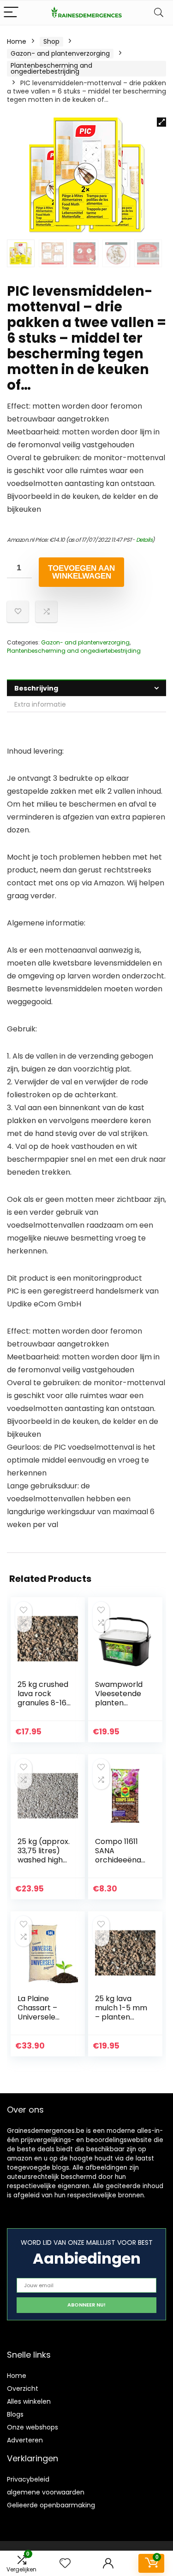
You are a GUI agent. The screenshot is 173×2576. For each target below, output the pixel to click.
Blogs (15, 2414)
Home (17, 41)
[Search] (159, 13)
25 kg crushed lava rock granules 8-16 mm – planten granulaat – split (43, 1707)
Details (144, 540)
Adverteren (25, 2440)
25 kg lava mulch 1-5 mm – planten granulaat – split (121, 2017)
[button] (161, 122)
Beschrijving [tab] (36, 688)
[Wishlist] (65, 2563)
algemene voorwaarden (46, 2492)
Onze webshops (33, 2427)
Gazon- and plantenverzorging (60, 53)
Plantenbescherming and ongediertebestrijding (51, 68)
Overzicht (23, 2389)
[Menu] (11, 13)
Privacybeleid (28, 2479)
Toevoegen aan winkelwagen (81, 572)
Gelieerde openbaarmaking (51, 2505)
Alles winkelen (29, 2401)
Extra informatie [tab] (40, 704)
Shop (51, 41)
